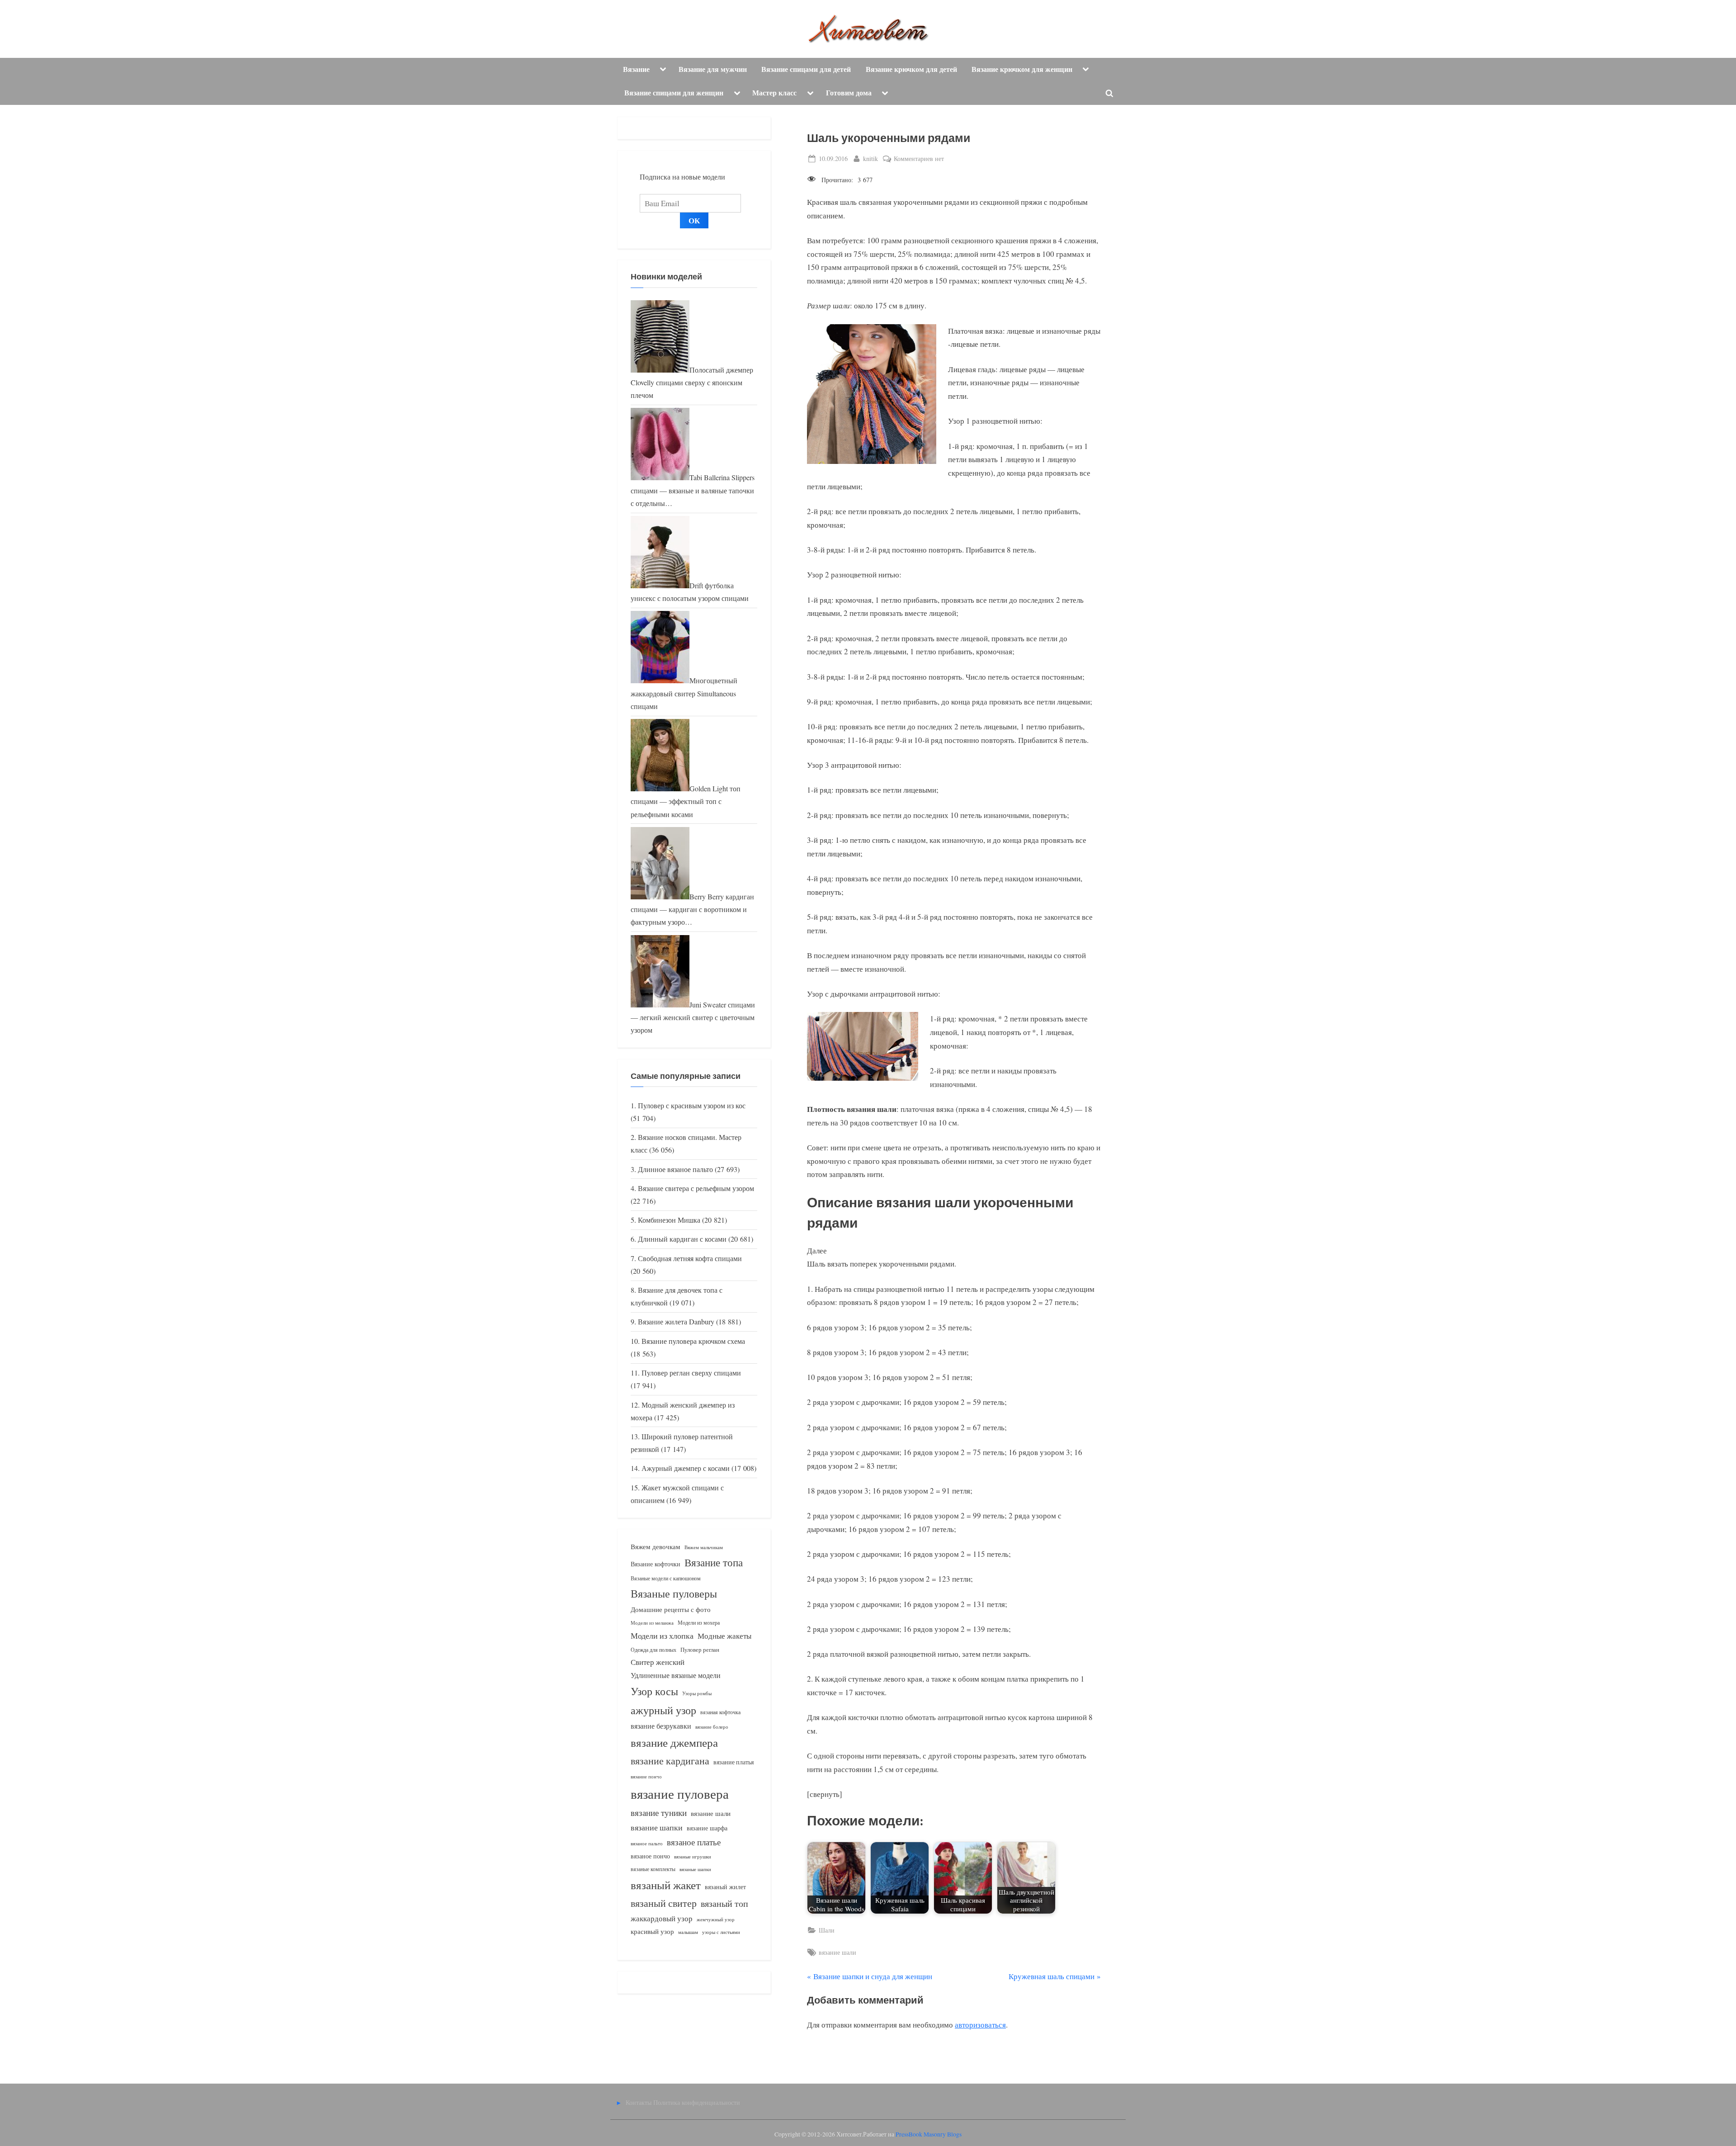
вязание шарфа (707, 1828)
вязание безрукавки (661, 1726)
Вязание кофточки (656, 1564)
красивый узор (652, 1931)
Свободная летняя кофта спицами (690, 1258)
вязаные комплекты (653, 1869)
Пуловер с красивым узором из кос (692, 1106)
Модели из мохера (699, 1622)
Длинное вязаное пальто (675, 1169)
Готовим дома (849, 93)
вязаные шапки (695, 1869)
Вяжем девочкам (656, 1546)
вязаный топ (724, 1903)
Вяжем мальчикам (704, 1547)
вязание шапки (657, 1827)
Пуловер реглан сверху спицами (691, 1373)
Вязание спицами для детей (806, 69)
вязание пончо (646, 1776)
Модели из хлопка (662, 1635)
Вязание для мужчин (713, 69)
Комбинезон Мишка (669, 1220)
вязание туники (659, 1813)
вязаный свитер (664, 1903)
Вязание (636, 69)
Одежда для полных (653, 1650)
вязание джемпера (674, 1742)
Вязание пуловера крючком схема (693, 1341)
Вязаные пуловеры (674, 1593)
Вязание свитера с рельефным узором (696, 1188)
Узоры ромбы (697, 1693)
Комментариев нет (919, 159)
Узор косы (654, 1691)
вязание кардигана (670, 1761)
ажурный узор (663, 1710)
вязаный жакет (666, 1885)
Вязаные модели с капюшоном (666, 1578)
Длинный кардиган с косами (682, 1239)
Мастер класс (774, 93)
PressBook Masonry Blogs (929, 2134)
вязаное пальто (647, 1843)
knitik (870, 158)
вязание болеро (712, 1727)
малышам (688, 1932)
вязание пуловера (680, 1794)
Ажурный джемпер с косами (686, 1468)
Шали (827, 1930)
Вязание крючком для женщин (1022, 69)
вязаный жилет (725, 1887)
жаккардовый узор (662, 1918)
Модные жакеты (724, 1636)
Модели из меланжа (652, 1623)
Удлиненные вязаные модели (676, 1675)
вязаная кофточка (720, 1712)
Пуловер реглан (700, 1650)
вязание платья (734, 1762)
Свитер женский (658, 1662)
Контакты (639, 2102)
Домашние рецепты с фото (671, 1609)
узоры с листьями (721, 1932)
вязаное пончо (650, 1856)
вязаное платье (694, 1842)
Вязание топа (714, 1562)
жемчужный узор (716, 1919)
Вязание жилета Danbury (676, 1322)
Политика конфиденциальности (697, 2102)
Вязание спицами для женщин (674, 93)
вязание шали (837, 1952)
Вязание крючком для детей (911, 69)
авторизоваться (980, 2025)
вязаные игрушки (693, 1856)
